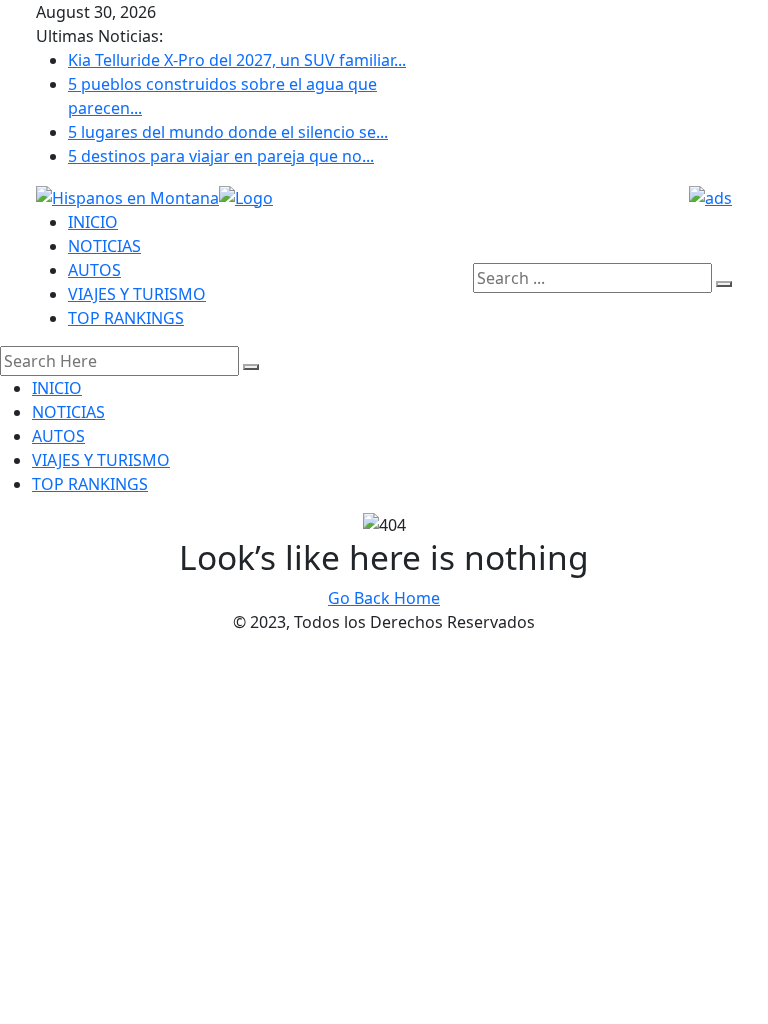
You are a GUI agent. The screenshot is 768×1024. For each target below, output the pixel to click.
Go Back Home (384, 598)
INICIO (93, 222)
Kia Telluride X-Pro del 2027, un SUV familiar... (237, 60)
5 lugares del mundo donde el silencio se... (228, 132)
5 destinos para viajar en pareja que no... (221, 156)
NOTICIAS (104, 246)
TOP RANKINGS (126, 318)
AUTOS (94, 270)
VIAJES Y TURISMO (137, 294)
